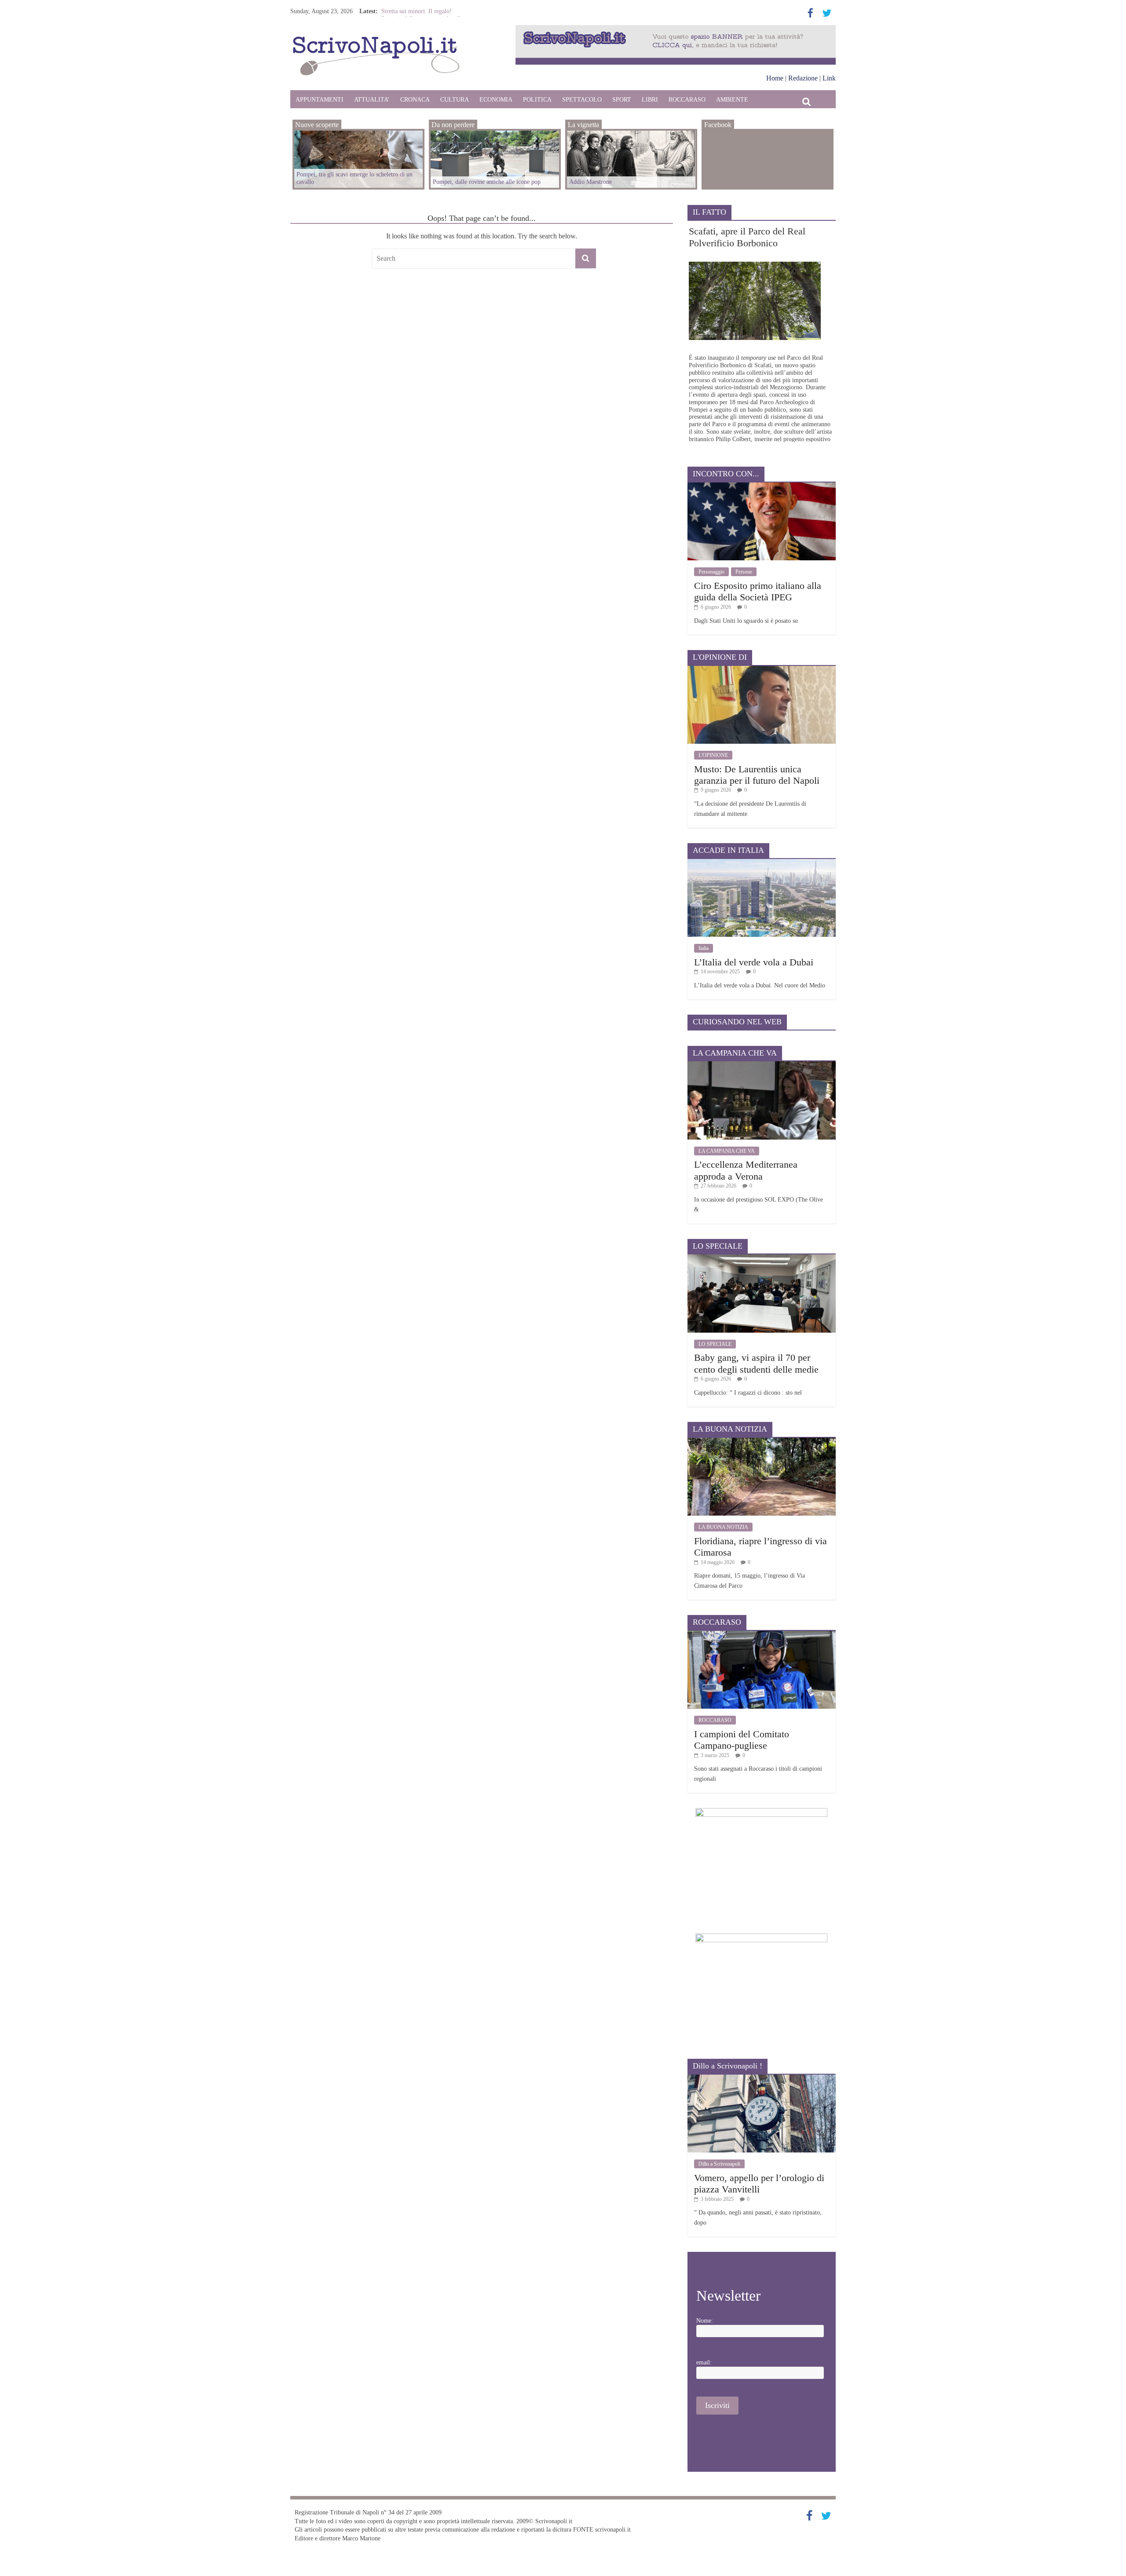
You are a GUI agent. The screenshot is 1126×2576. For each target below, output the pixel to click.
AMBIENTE (732, 100)
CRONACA (415, 100)
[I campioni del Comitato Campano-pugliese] (762, 1634)
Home (775, 78)
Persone (744, 572)
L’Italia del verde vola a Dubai (754, 962)
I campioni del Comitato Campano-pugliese (742, 1740)
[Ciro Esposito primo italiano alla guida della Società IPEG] (762, 486)
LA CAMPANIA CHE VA (727, 1151)
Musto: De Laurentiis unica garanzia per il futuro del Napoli (757, 775)
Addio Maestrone (403, 11)
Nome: (705, 2321)
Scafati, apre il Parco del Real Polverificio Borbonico (747, 237)
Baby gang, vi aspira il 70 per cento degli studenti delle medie (756, 1363)
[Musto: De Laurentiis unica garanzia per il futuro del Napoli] (762, 669)
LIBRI (650, 100)
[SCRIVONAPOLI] (376, 38)
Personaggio (711, 572)
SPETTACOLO (582, 100)
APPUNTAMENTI (320, 100)
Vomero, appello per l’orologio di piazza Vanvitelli (759, 2183)
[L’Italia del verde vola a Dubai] (762, 862)
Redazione (803, 78)
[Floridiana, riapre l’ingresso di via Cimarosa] (762, 1441)
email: (704, 2362)
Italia (704, 948)
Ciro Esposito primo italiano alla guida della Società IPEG (758, 591)
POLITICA (537, 100)
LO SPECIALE (715, 1344)
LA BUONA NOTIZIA (723, 1527)
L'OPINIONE (713, 755)
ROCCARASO (687, 100)
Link (829, 78)
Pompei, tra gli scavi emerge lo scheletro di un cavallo (355, 178)
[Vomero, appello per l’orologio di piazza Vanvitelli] (762, 2078)
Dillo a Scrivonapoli (719, 2164)
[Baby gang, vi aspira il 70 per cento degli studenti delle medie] (762, 1258)
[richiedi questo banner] (676, 29)
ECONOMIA (496, 100)
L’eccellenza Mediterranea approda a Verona (746, 1170)
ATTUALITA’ (372, 100)
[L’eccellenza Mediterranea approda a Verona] (762, 1065)
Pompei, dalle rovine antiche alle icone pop (487, 182)
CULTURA (455, 100)
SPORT (622, 100)
